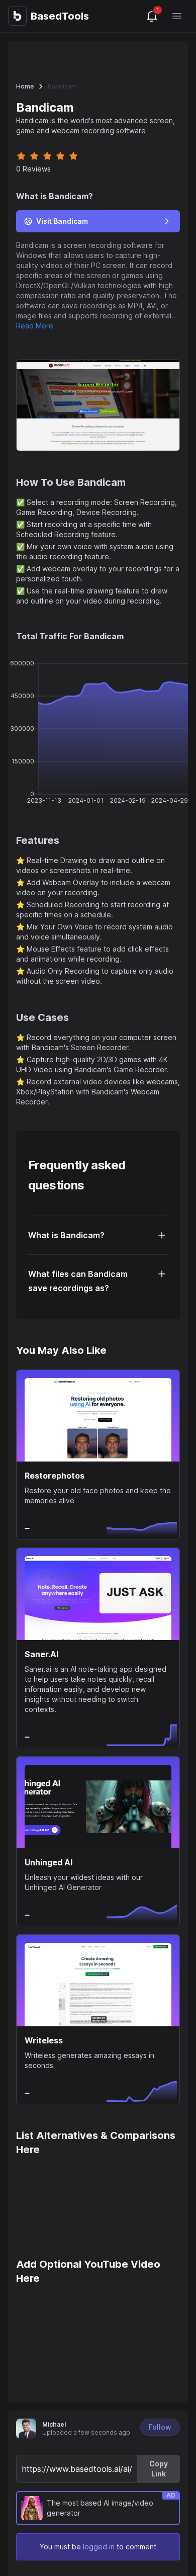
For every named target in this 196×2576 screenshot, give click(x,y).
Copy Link (159, 2469)
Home (25, 86)
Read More (35, 326)
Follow (160, 2427)
